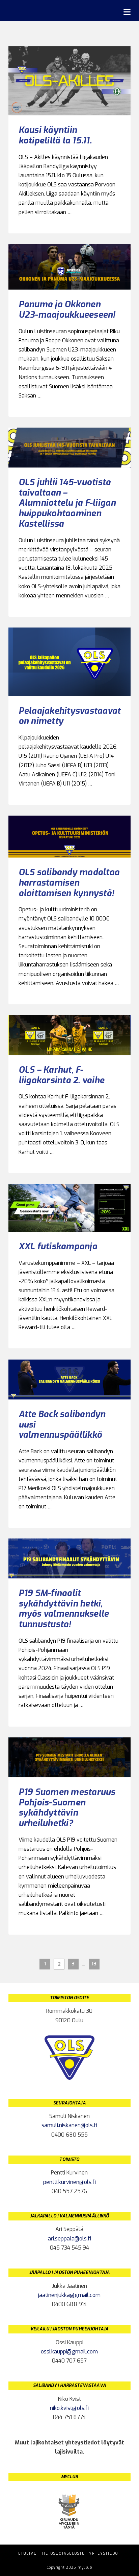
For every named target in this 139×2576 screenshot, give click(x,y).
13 (94, 1964)
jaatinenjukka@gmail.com (69, 2295)
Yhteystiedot (105, 2554)
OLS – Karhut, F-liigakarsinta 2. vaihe (62, 1075)
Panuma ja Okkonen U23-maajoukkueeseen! (67, 309)
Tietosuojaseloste (63, 2554)
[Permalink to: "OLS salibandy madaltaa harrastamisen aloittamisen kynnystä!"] (70, 837)
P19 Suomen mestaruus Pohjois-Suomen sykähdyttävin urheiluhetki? (67, 1807)
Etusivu (28, 2554)
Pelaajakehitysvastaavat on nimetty (70, 716)
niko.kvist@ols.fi (69, 2408)
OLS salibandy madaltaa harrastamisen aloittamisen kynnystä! (69, 882)
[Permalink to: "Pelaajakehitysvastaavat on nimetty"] (70, 662)
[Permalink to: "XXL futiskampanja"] (70, 1208)
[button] (127, 12)
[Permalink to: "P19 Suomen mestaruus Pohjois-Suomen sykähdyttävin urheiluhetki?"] (70, 1757)
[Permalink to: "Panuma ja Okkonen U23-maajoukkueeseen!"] (70, 267)
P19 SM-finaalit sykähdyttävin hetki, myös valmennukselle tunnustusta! (64, 1609)
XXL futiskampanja (58, 1246)
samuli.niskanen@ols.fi (69, 2125)
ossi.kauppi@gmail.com (69, 2352)
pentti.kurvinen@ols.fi (69, 2182)
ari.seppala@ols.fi (69, 2239)
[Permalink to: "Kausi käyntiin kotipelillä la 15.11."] (70, 81)
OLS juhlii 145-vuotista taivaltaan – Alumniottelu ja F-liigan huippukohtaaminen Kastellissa (67, 503)
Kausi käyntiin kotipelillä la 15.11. (55, 135)
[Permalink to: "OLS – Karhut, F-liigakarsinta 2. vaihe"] (70, 1035)
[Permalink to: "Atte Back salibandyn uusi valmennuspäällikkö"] (70, 1380)
